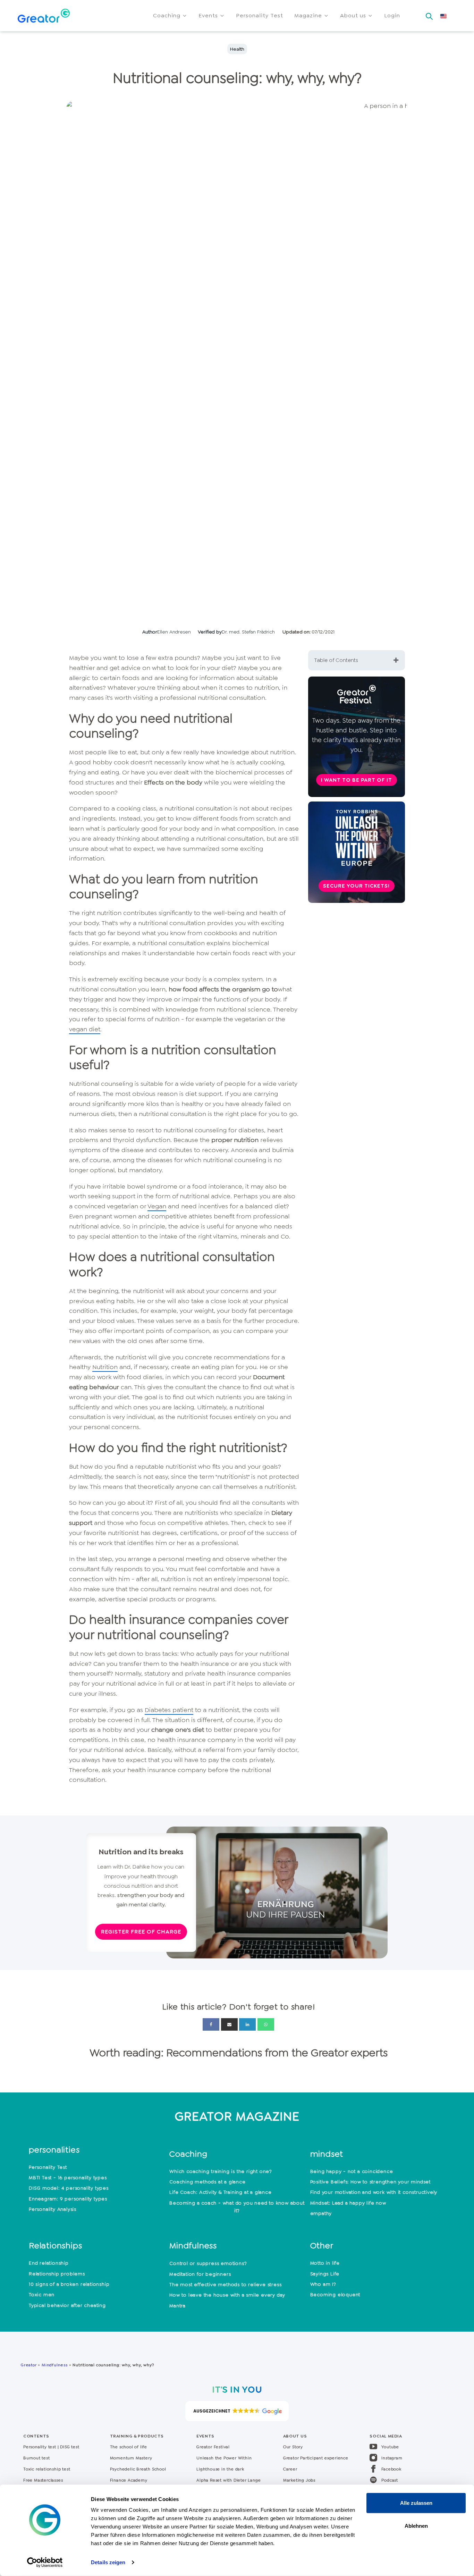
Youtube (390, 2447)
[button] (170, 16)
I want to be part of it (357, 780)
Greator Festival (214, 2447)
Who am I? (323, 2284)
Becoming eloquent (335, 2294)
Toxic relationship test (47, 2469)
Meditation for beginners (200, 2274)
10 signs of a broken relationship (69, 2284)
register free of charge (141, 1932)
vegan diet (85, 1029)
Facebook (391, 2469)
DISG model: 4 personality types (69, 2188)
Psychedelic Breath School (138, 2469)
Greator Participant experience (316, 2458)
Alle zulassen (416, 2503)
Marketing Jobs (299, 2480)
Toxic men (42, 2294)
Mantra (177, 2306)
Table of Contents (336, 660)
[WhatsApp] (266, 2024)
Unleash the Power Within (224, 2458)
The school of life (129, 2447)
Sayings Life (325, 2274)
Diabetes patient (169, 1710)
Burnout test (37, 2458)
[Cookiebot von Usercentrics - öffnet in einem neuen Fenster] (45, 2562)
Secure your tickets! (356, 886)
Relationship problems (57, 2274)
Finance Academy (129, 2480)
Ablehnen (416, 2525)
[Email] (229, 2024)
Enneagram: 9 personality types (68, 2199)
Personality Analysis (53, 2209)
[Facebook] (211, 2024)
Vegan (157, 1206)
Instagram (392, 2458)
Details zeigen (108, 2562)
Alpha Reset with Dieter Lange (228, 2480)
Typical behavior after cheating (67, 2305)
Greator (29, 2365)
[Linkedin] (247, 2024)
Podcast (390, 2480)
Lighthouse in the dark (220, 2469)
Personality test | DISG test (51, 2447)
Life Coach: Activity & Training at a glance (220, 2192)
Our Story (293, 2447)
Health (237, 49)
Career (290, 2469)
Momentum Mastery (131, 2458)
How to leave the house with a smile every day (227, 2295)
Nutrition (105, 1367)
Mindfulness (55, 2365)
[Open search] (429, 14)
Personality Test (48, 2167)
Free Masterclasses (43, 2480)
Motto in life (325, 2263)
